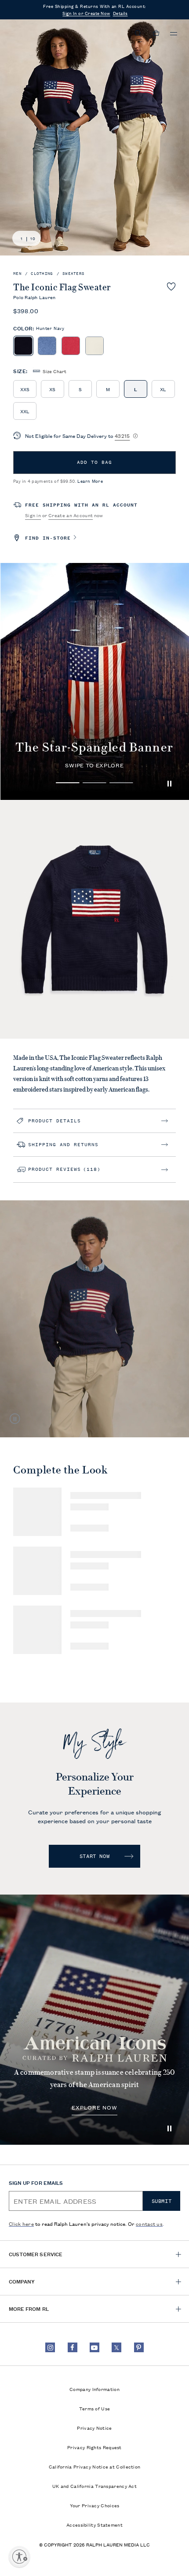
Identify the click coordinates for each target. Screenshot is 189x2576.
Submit (162, 2201)
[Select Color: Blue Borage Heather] (47, 346)
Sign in (33, 515)
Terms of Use (95, 2408)
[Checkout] (156, 33)
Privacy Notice (94, 2428)
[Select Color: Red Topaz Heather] (71, 346)
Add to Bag (94, 462)
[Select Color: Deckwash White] (94, 346)
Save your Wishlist (171, 286)
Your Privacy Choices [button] (95, 2505)
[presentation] (94, 2020)
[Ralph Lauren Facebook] (73, 2347)
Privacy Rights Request (94, 2447)
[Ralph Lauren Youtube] (94, 2347)
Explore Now (95, 2108)
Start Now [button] (94, 1856)
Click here (21, 2223)
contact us (149, 2223)
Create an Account (71, 515)
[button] (138, 33)
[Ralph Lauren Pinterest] (139, 2347)
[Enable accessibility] (19, 2557)
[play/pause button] (169, 784)
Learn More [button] (90, 481)
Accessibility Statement (94, 2524)
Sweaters (73, 274)
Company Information (94, 2389)
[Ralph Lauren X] (116, 2347)
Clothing (42, 274)
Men (17, 274)
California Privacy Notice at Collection (95, 2466)
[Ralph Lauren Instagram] (50, 2347)
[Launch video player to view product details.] (15, 1419)
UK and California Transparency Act (94, 2486)
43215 (122, 435)
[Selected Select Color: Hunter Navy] (23, 346)
